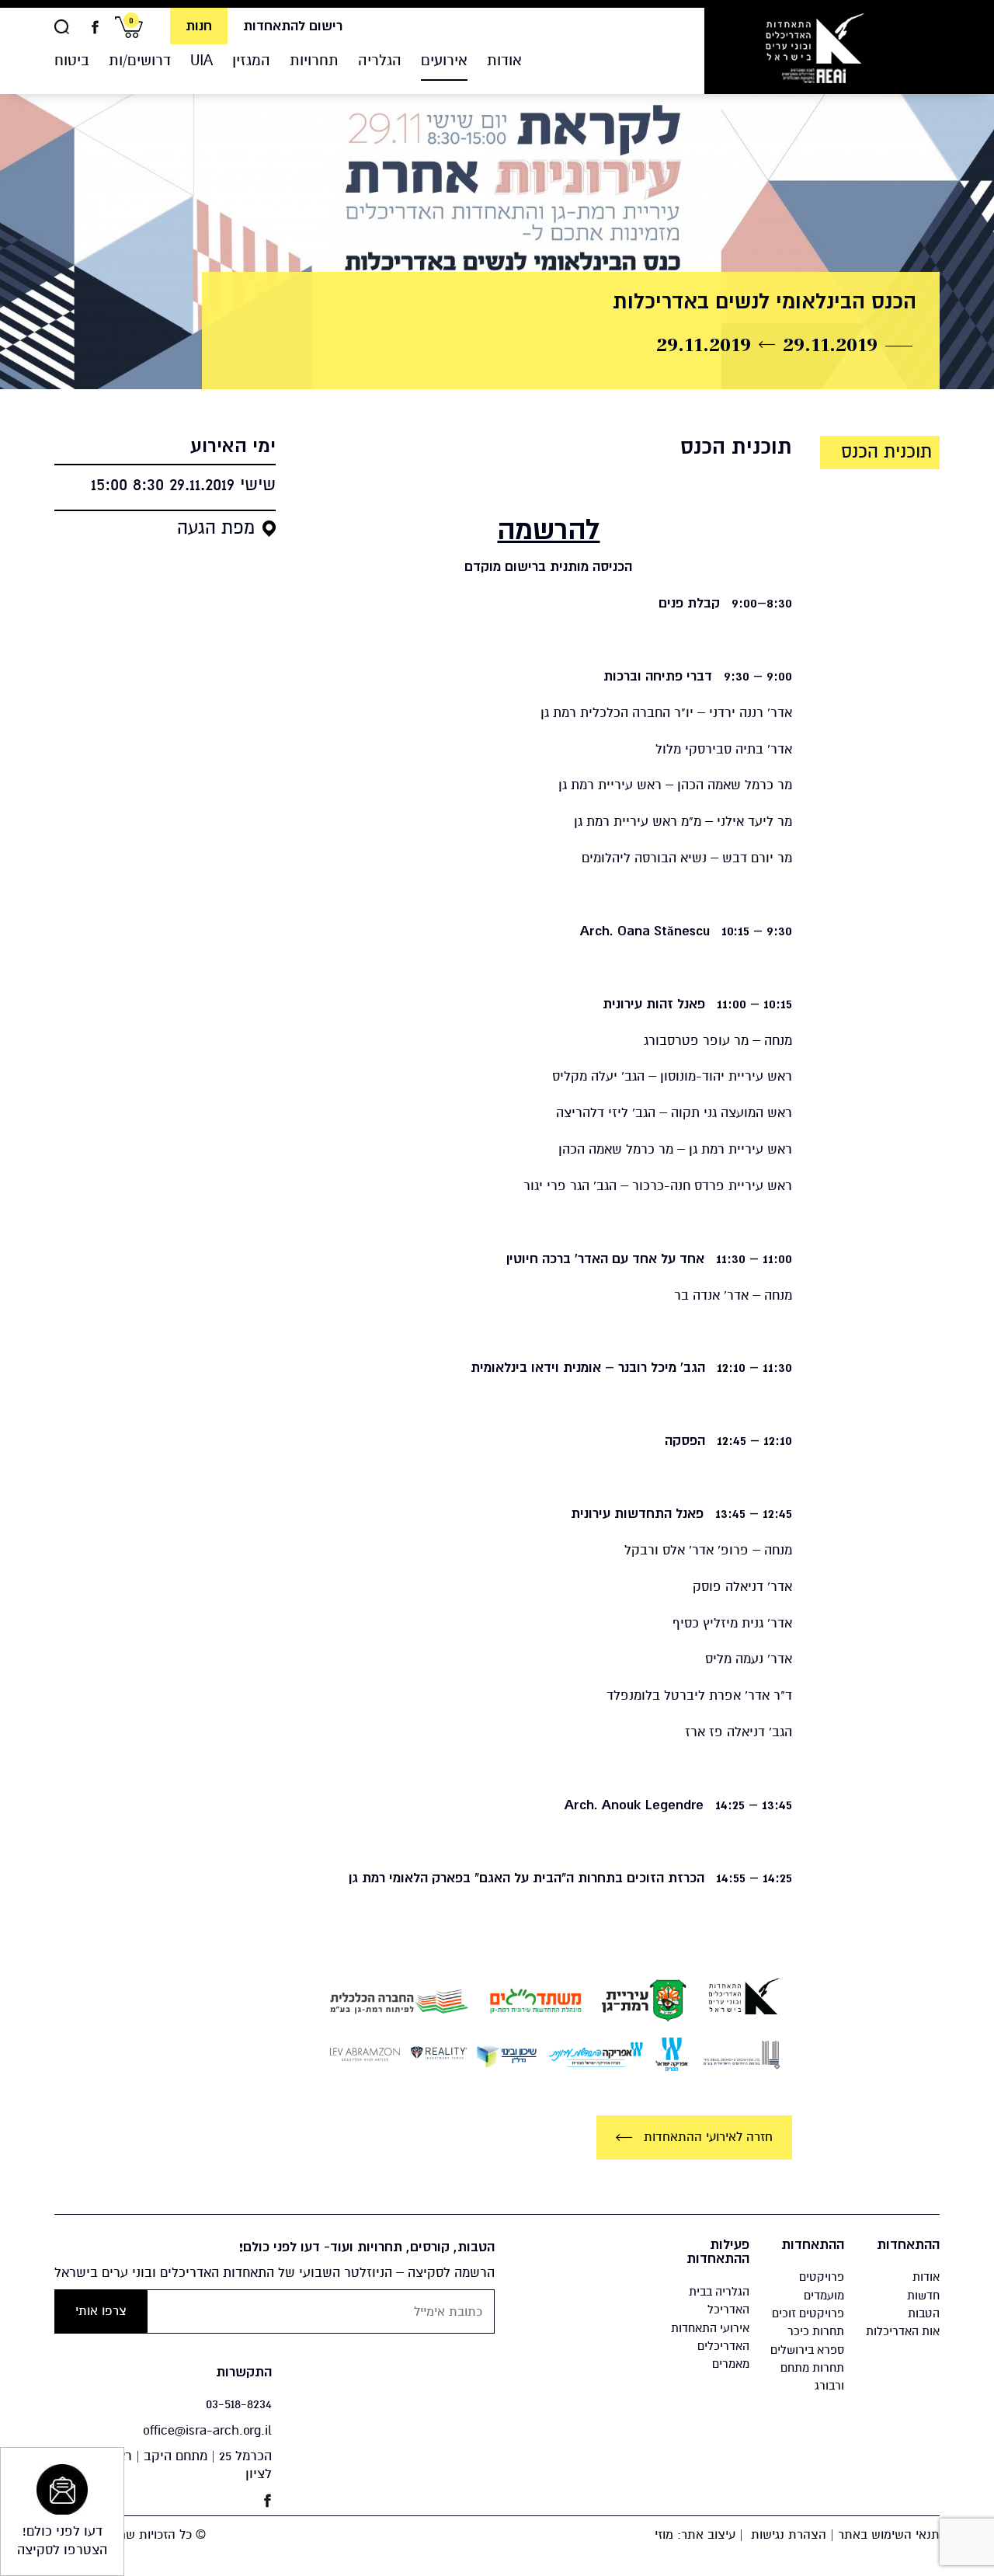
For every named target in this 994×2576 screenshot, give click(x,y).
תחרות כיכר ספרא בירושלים (807, 2340)
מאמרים (731, 2364)
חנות (199, 26)
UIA (202, 60)
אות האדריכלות (903, 2331)
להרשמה (548, 530)
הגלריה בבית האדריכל (719, 2301)
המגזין (251, 60)
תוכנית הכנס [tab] (886, 452)
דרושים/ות (140, 60)
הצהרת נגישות (789, 2535)
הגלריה (380, 60)
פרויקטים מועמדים (822, 2286)
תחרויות (314, 60)
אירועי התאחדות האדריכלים (710, 2337)
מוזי (664, 2535)
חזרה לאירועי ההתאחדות (706, 2137)
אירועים (444, 60)
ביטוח (72, 60)
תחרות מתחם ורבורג (812, 2377)
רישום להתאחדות (293, 26)
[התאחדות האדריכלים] (814, 47)
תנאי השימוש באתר (889, 2535)
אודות (504, 60)
